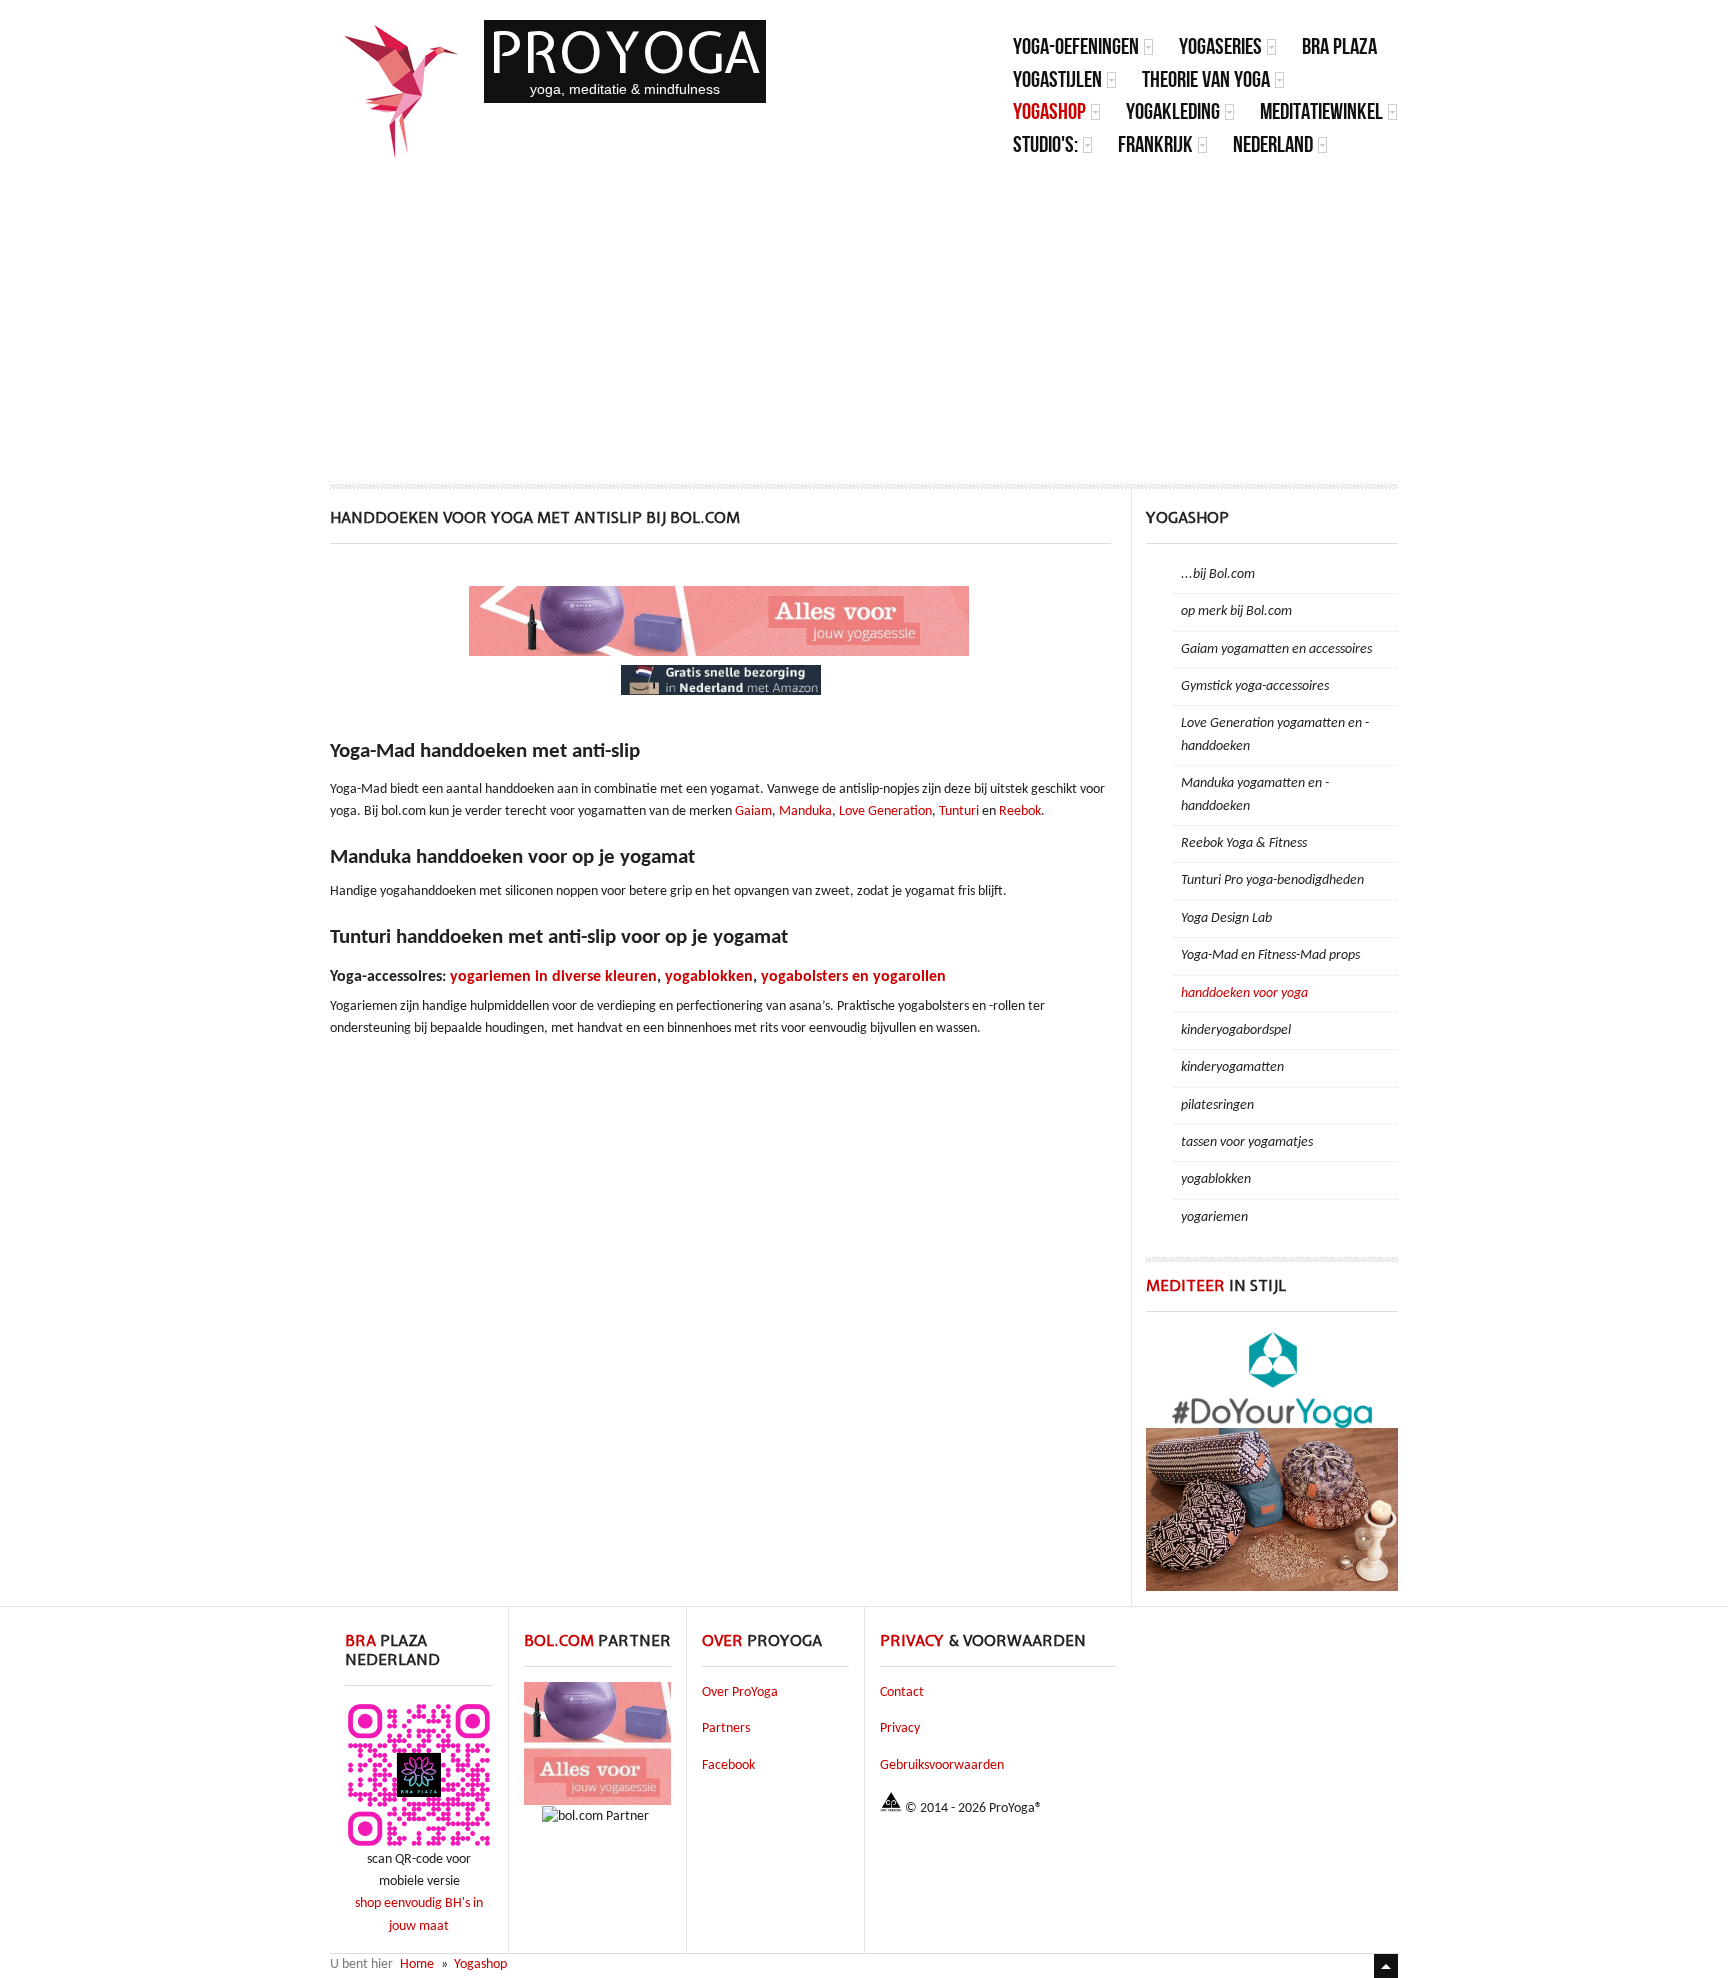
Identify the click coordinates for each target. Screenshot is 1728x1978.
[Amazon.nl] (721, 691)
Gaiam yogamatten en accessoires (1276, 649)
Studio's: (1045, 144)
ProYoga (625, 52)
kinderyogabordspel (1236, 1030)
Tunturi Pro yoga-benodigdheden (1272, 880)
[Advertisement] (864, 314)
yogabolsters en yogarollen (853, 977)
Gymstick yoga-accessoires (1255, 686)
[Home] (402, 92)
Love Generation (885, 811)
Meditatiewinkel (1321, 111)
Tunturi (959, 811)
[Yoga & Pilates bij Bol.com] (597, 1801)
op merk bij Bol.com (1236, 611)
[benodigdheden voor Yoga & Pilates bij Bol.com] (721, 652)
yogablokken (709, 977)
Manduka (805, 811)
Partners (726, 1728)
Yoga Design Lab (1226, 918)
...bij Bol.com (1218, 574)
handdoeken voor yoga (1244, 993)
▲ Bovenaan (1386, 1966)
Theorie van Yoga (1206, 79)
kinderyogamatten (1232, 1067)
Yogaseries (1220, 46)
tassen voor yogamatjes (1247, 1142)
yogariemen (1214, 1217)
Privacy (900, 1728)
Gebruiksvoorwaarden (942, 1765)
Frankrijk (1155, 144)
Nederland (1273, 144)
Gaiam (753, 811)
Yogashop (1049, 111)
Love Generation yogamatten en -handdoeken (1275, 734)
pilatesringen (1217, 1105)
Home (417, 1964)
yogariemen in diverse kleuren (553, 977)
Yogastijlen (1057, 79)
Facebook (728, 1765)
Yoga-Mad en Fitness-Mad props (1270, 955)
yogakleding (1173, 111)
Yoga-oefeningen (1076, 46)
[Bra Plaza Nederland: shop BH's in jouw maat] (419, 1845)
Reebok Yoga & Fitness (1244, 843)
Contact (902, 1692)
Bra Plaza (1339, 46)
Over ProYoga (740, 1692)
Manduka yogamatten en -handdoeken (1255, 794)
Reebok (1020, 811)
